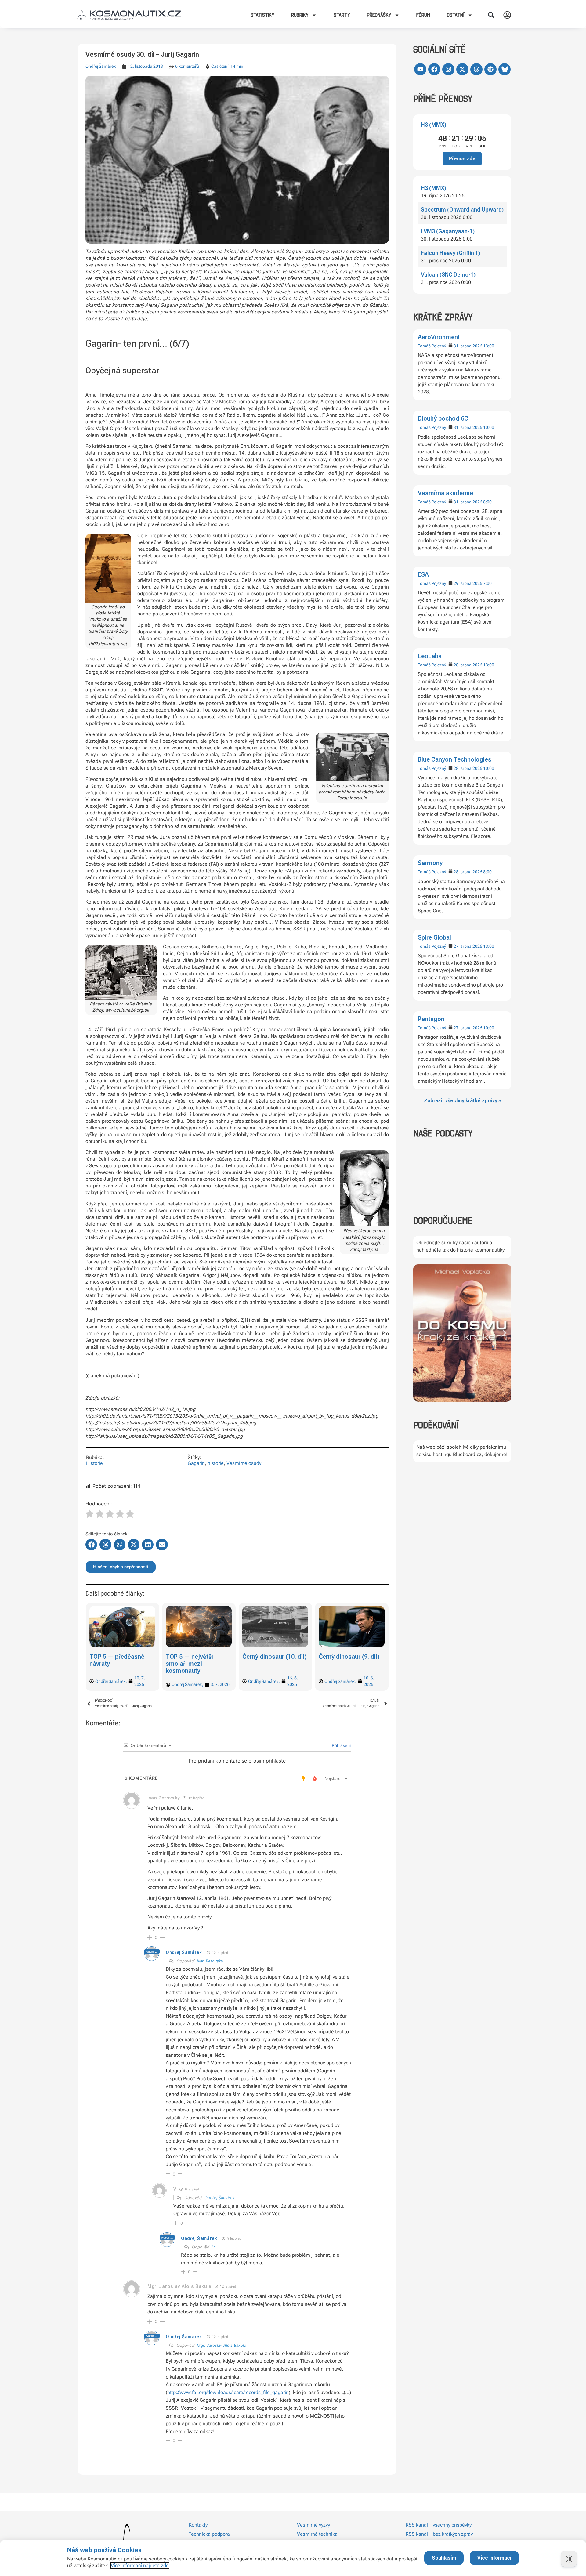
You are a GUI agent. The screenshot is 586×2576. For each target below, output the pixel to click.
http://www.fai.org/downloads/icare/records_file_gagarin (228, 2392)
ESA (423, 574)
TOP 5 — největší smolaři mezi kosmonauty (113, 1664)
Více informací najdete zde (140, 2565)
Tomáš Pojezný (432, 346)
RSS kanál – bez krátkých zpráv (439, 2534)
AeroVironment (439, 337)
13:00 (489, 346)
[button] (491, 15)
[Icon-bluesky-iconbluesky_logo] (505, 69)
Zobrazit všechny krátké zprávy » (462, 1101)
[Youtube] (420, 69)
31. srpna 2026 (468, 346)
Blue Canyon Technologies (455, 759)
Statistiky (262, 15)
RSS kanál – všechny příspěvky (439, 2525)
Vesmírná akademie (445, 493)
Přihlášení (341, 1745)
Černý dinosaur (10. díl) (198, 1657)
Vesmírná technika (317, 2534)
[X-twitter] (462, 69)
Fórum (423, 15)
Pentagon (431, 1019)
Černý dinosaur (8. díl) (349, 1657)
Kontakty (198, 2525)
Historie (94, 1463)
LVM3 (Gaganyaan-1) (448, 231)
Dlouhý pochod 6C (443, 418)
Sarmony (430, 863)
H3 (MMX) (434, 125)
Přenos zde (462, 159)
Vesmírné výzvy (313, 2525)
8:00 (487, 502)
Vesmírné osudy (244, 1463)
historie (216, 1463)
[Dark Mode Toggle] (569, 2559)
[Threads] (476, 69)
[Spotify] (490, 69)
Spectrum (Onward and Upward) (462, 210)
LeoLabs (430, 656)
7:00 (487, 583)
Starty (342, 15)
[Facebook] (434, 69)
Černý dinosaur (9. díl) (273, 1657)
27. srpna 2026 (468, 946)
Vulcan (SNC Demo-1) (448, 275)
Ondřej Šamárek (101, 66)
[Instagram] (448, 69)
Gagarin (196, 1463)
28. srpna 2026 (468, 665)
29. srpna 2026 (468, 583)
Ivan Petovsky (210, 1961)
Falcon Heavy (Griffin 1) (450, 253)
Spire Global (434, 937)
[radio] (90, 1515)
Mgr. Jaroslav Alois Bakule (222, 2345)
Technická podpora (209, 2534)
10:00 (489, 427)
